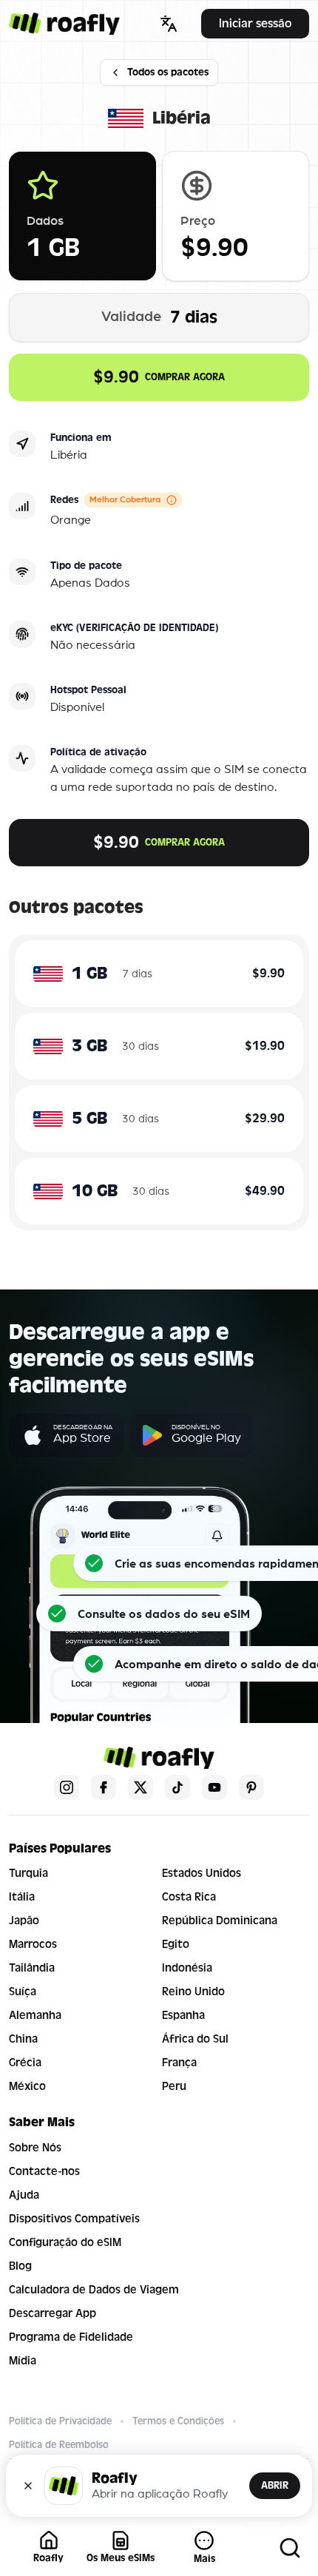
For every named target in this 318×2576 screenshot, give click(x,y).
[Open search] (290, 2548)
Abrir (275, 2485)
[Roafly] (64, 24)
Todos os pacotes (168, 72)
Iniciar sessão (255, 23)
